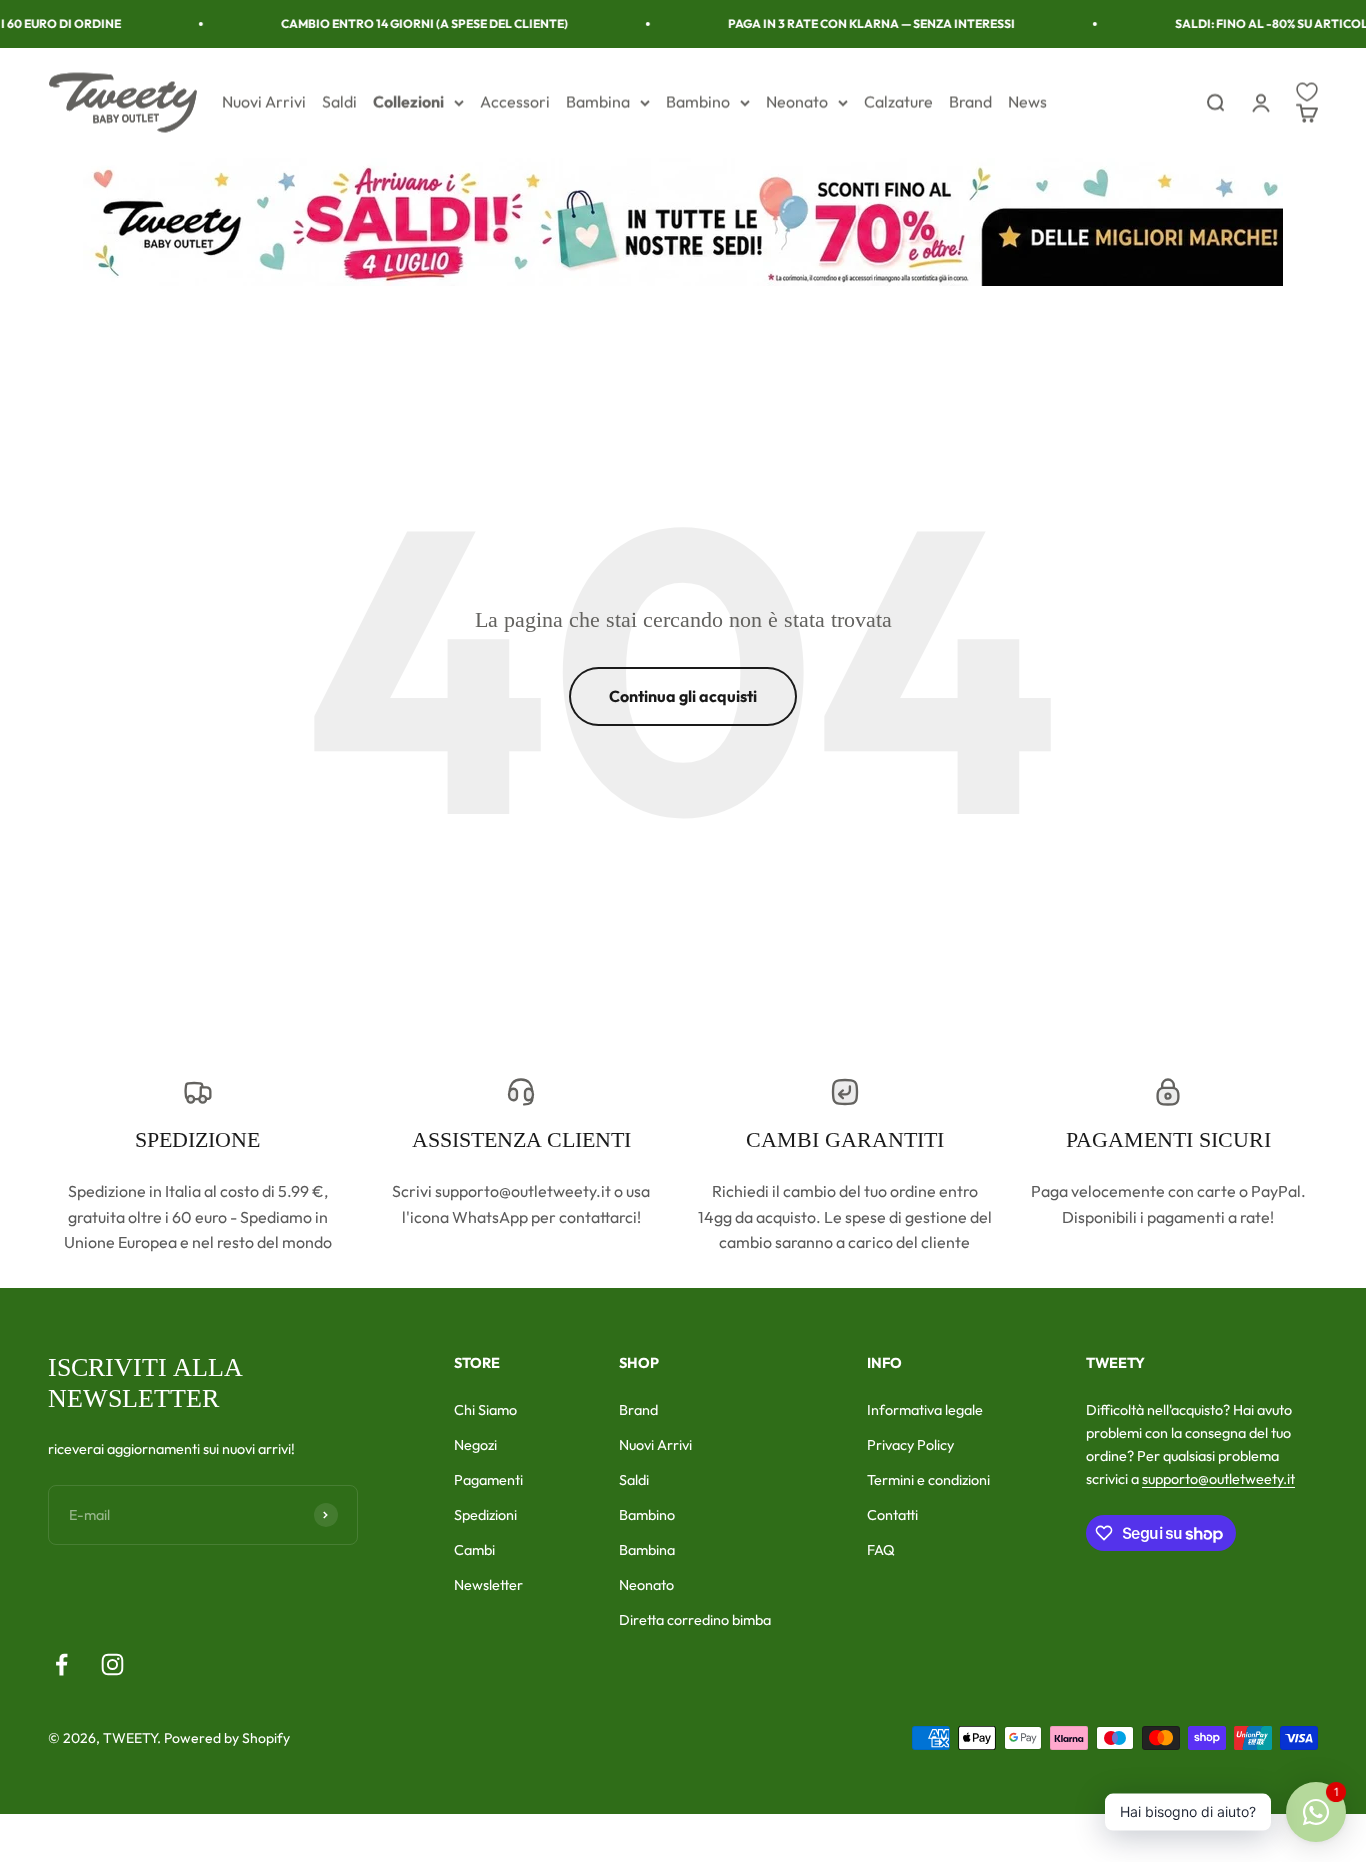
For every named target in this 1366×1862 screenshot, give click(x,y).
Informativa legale (925, 1410)
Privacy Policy (910, 1445)
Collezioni (408, 102)
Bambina (598, 102)
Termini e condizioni (928, 1480)
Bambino (698, 102)
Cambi (474, 1550)
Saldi (339, 102)
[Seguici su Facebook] (61, 1664)
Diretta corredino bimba (695, 1620)
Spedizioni (485, 1515)
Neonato (797, 102)
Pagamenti (488, 1480)
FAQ (881, 1550)
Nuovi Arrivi (264, 102)
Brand (970, 102)
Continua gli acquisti (683, 696)
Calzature (898, 102)
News (1027, 102)
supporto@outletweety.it (1218, 1479)
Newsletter (488, 1585)
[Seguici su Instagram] (112, 1664)
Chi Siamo (485, 1410)
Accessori (515, 102)
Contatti (892, 1515)
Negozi (475, 1445)
